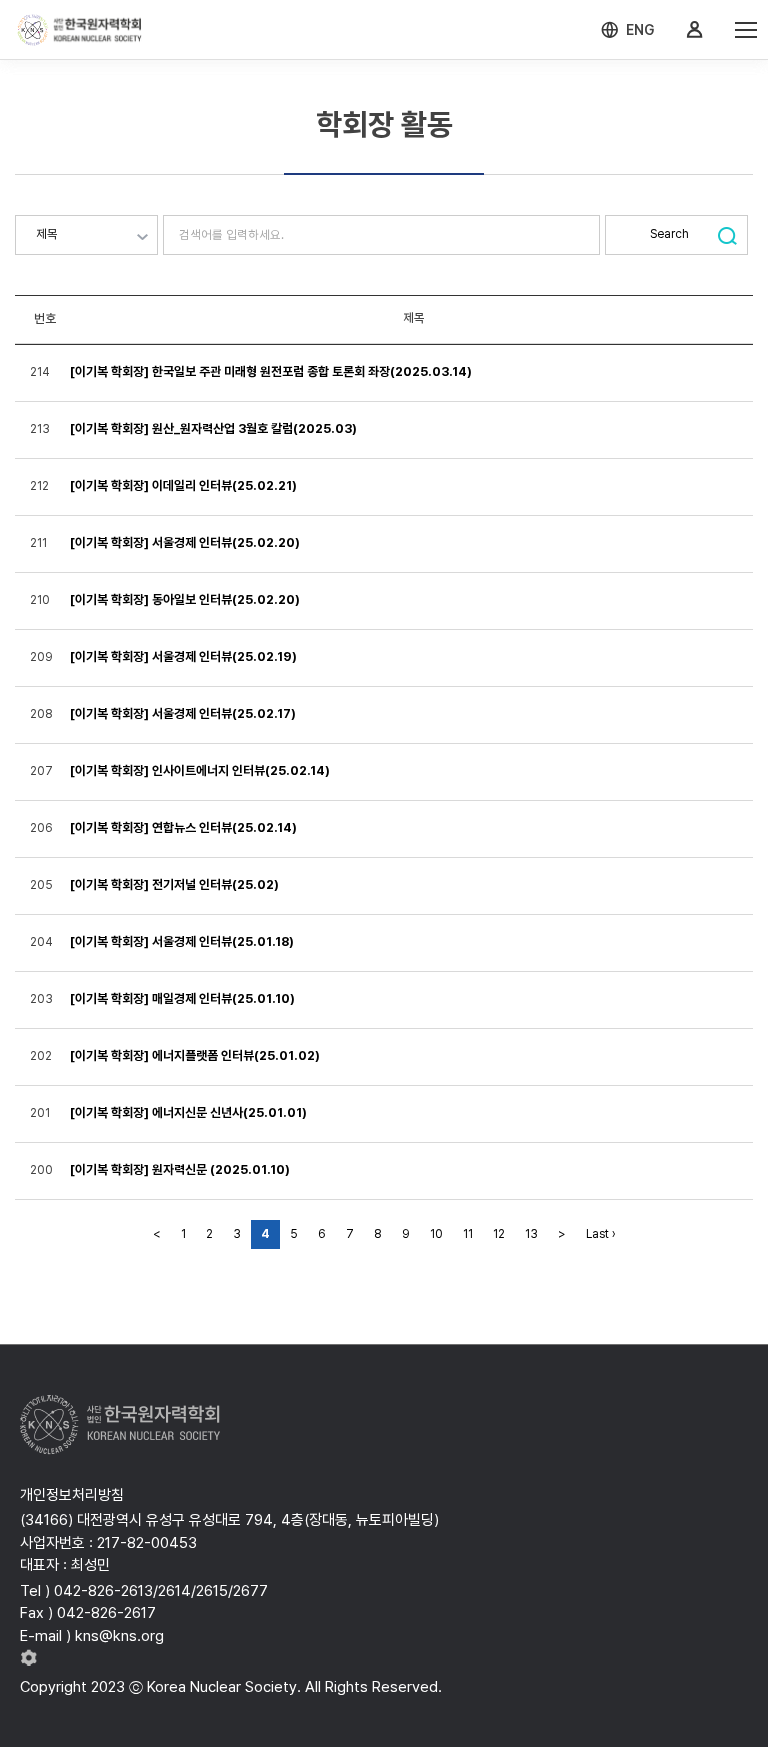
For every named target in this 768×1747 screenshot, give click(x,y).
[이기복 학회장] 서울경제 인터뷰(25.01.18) (182, 941)
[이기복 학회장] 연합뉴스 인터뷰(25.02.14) (183, 827)
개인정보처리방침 (72, 1495)
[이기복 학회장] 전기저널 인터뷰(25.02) (174, 884)
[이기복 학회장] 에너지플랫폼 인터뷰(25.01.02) (195, 1055)
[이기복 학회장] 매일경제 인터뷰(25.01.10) (182, 998)
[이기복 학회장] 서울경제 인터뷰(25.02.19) (183, 656)
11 (468, 1234)
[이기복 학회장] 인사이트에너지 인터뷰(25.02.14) (200, 770)
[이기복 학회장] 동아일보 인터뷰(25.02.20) (185, 599)
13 (531, 1234)
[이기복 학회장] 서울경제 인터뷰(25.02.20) (185, 542)
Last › (601, 1234)
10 (436, 1234)
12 (499, 1234)
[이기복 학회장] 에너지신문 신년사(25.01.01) (188, 1112)
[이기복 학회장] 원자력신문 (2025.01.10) (180, 1169)
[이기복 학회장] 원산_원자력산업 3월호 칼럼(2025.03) (213, 428)
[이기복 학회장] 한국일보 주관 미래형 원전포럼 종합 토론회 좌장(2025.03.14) (271, 371)
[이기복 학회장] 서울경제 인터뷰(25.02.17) (183, 713)
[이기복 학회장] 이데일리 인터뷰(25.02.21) (183, 485)
